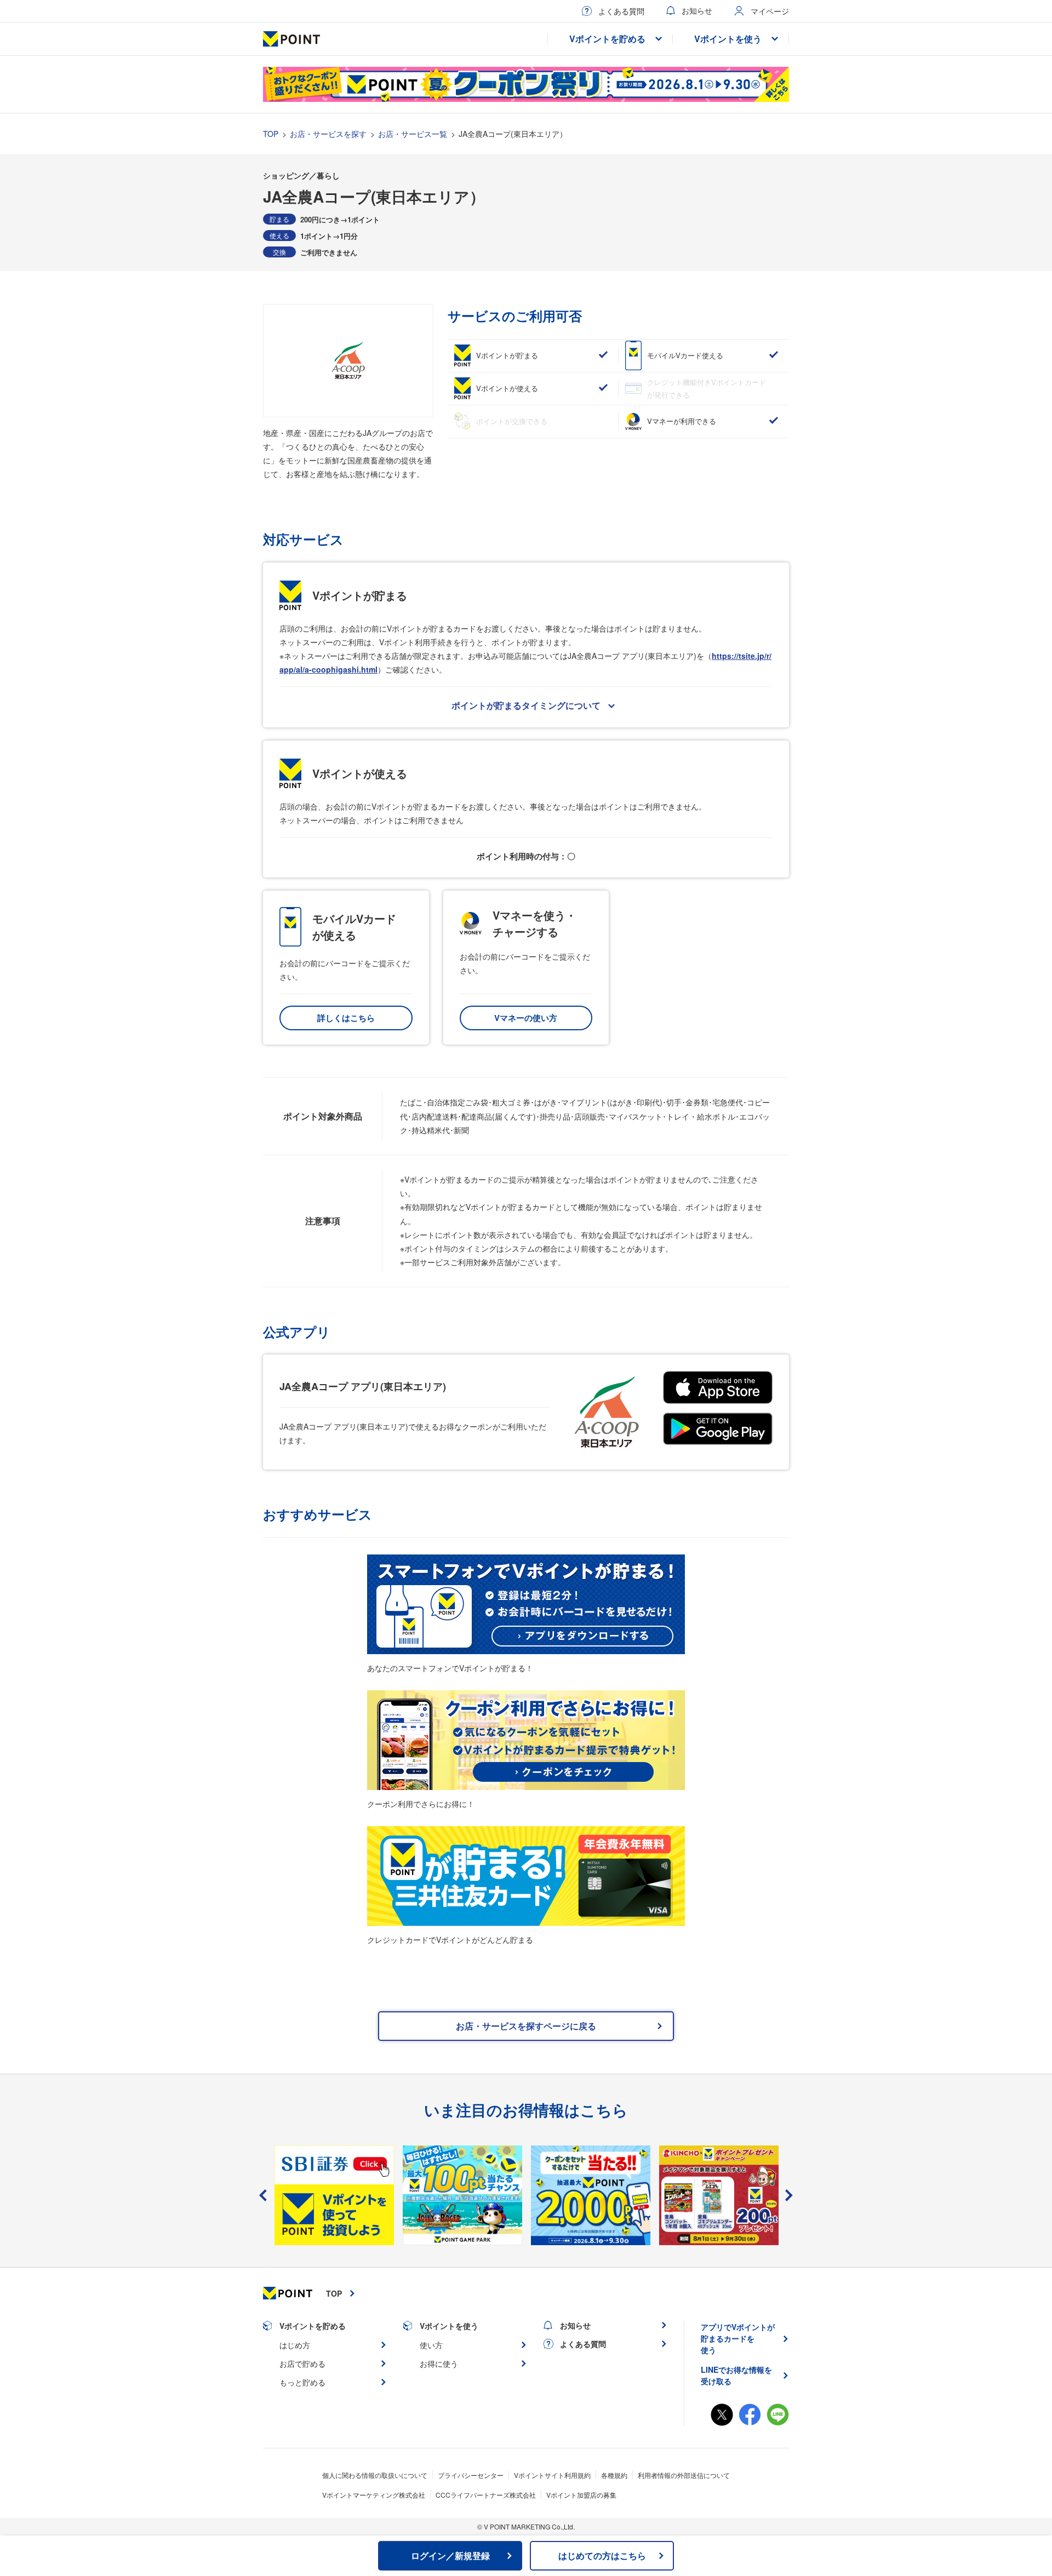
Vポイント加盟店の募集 (581, 2495)
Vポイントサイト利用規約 (552, 2475)
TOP (271, 134)
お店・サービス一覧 (413, 134)
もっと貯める (302, 2382)
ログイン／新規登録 (450, 2555)
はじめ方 (295, 2345)
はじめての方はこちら (602, 2555)
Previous (263, 2195)
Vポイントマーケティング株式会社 (374, 2495)
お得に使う (439, 2363)
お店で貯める (302, 2363)
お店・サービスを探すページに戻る (526, 2026)
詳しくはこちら (346, 1018)
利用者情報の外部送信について (684, 2475)
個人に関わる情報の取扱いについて (375, 2475)
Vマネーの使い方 (526, 1018)
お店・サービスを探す (328, 134)
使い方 (431, 2345)
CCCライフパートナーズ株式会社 (486, 2495)
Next (789, 2195)
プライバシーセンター (471, 2475)
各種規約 (614, 2475)
